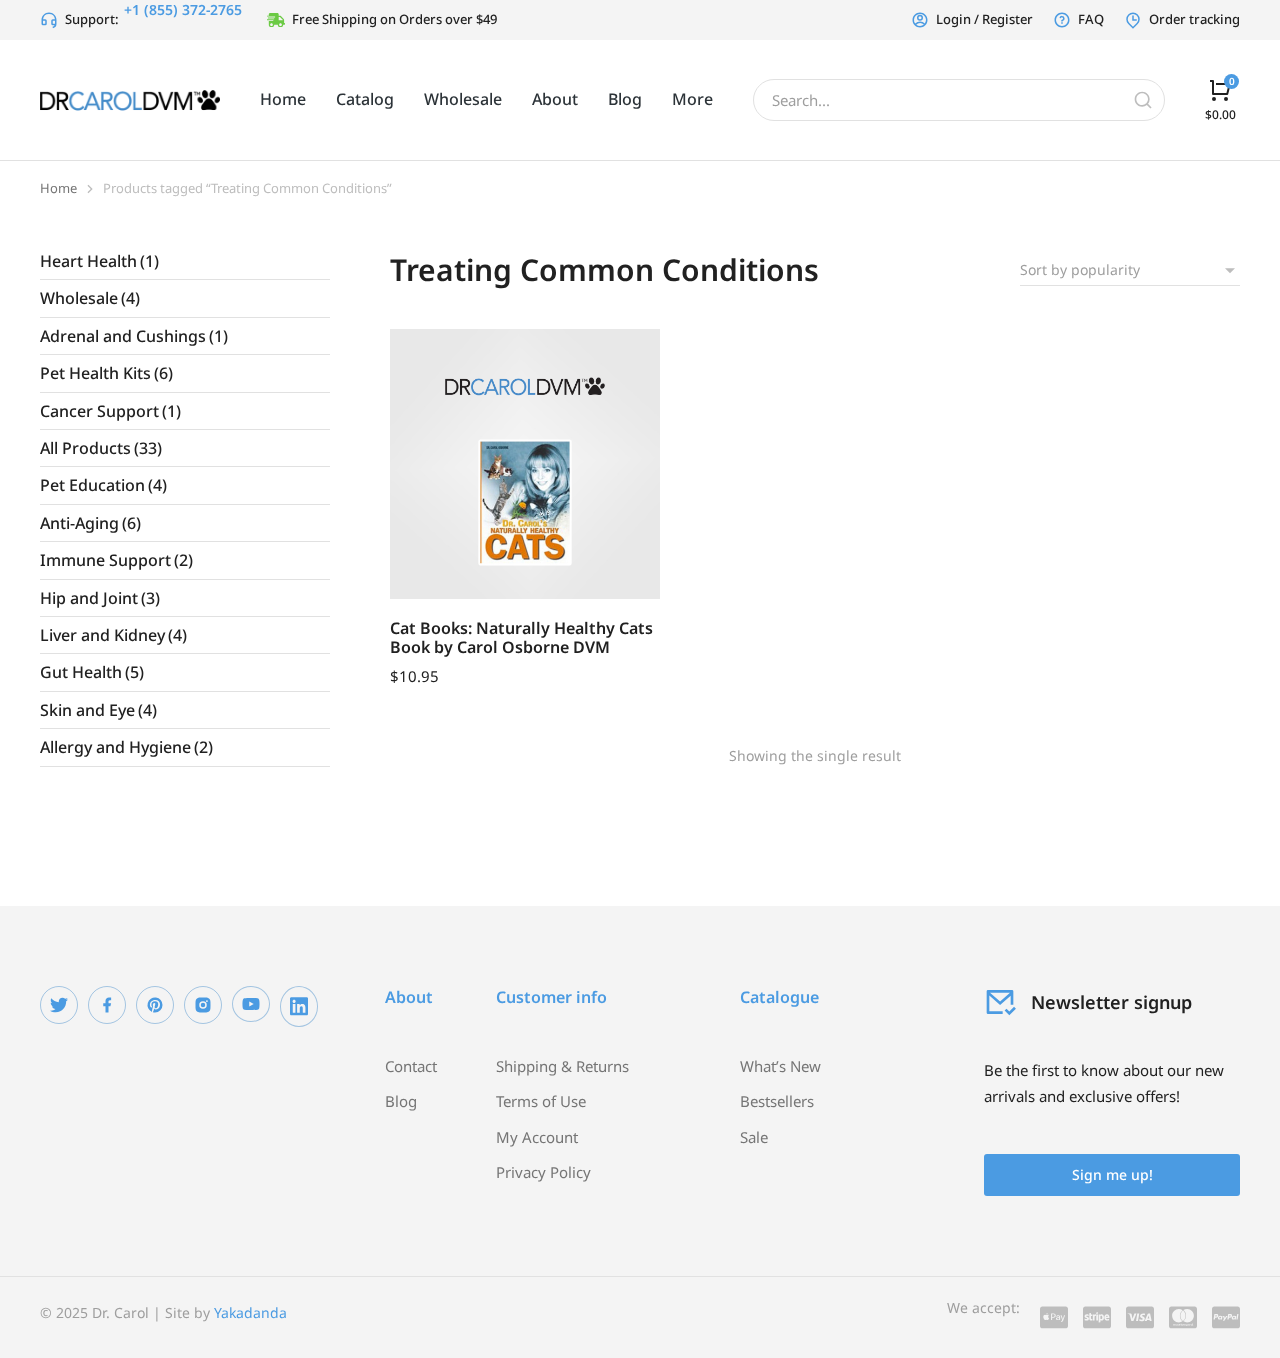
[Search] (1143, 100)
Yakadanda (250, 1312)
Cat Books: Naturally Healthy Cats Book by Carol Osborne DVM (521, 637)
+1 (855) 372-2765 (183, 9)
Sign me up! (1112, 1174)
